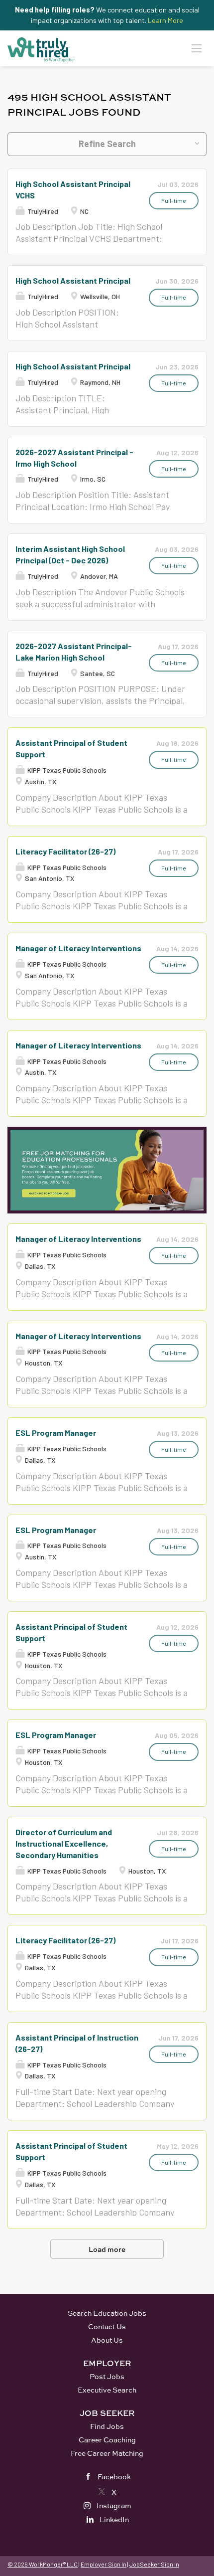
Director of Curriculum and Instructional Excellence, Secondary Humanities (64, 1843)
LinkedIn (114, 2519)
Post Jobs (107, 2376)
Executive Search (107, 2390)
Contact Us (107, 2326)
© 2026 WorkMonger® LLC (43, 2564)
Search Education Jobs (107, 2313)
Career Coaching (107, 2440)
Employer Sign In (104, 2564)
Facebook (114, 2477)
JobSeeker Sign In (154, 2564)
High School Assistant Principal (73, 280)
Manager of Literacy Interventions (78, 948)
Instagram (114, 2505)
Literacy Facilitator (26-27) (65, 851)
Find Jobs (107, 2426)
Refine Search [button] (107, 144)
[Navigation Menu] (197, 48)
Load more (107, 2249)
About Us (107, 2340)
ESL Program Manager (56, 1433)
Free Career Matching (107, 2453)
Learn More (165, 20)
